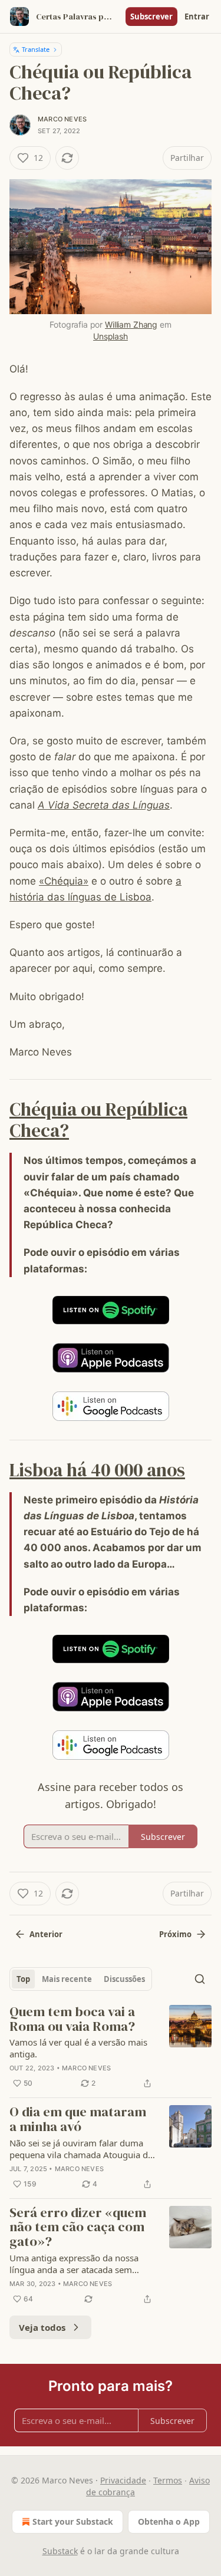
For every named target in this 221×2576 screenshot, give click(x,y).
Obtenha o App (169, 2521)
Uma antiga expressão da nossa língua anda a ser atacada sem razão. (74, 2264)
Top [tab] (23, 1979)
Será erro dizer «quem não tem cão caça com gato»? (78, 2228)
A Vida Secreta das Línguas (104, 805)
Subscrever (151, 17)
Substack (60, 2551)
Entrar (197, 17)
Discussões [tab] (124, 1979)
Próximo (175, 1934)
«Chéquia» (64, 881)
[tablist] (81, 1979)
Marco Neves (62, 119)
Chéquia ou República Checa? (98, 1120)
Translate (36, 49)
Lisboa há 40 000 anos (97, 1470)
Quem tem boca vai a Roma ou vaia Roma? (72, 2019)
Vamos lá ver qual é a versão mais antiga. (78, 2048)
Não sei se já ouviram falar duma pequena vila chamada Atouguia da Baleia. (81, 2149)
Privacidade (123, 2480)
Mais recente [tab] (67, 1979)
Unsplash (111, 336)
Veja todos (42, 2327)
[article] (111, 2048)
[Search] (200, 1979)
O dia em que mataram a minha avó (78, 2120)
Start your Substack (73, 2521)
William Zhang (131, 324)
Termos (168, 2480)
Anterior (46, 1934)
